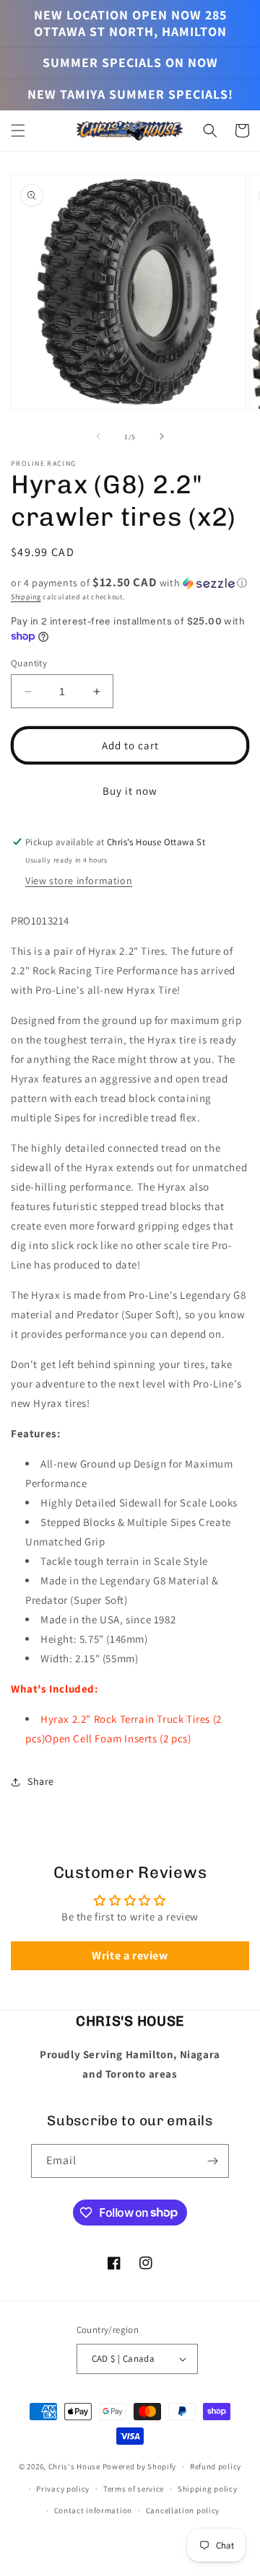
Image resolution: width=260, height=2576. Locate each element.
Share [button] (41, 1781)
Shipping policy (208, 2489)
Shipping (26, 597)
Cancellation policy (183, 2510)
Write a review (130, 1955)
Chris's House (74, 2466)
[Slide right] (162, 436)
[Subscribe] (212, 2161)
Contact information (93, 2510)
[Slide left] (98, 436)
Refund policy (216, 2466)
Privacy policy (63, 2489)
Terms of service (134, 2489)
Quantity (29, 663)
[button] (18, 131)
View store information (79, 881)
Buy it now (130, 791)
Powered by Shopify (140, 2466)
